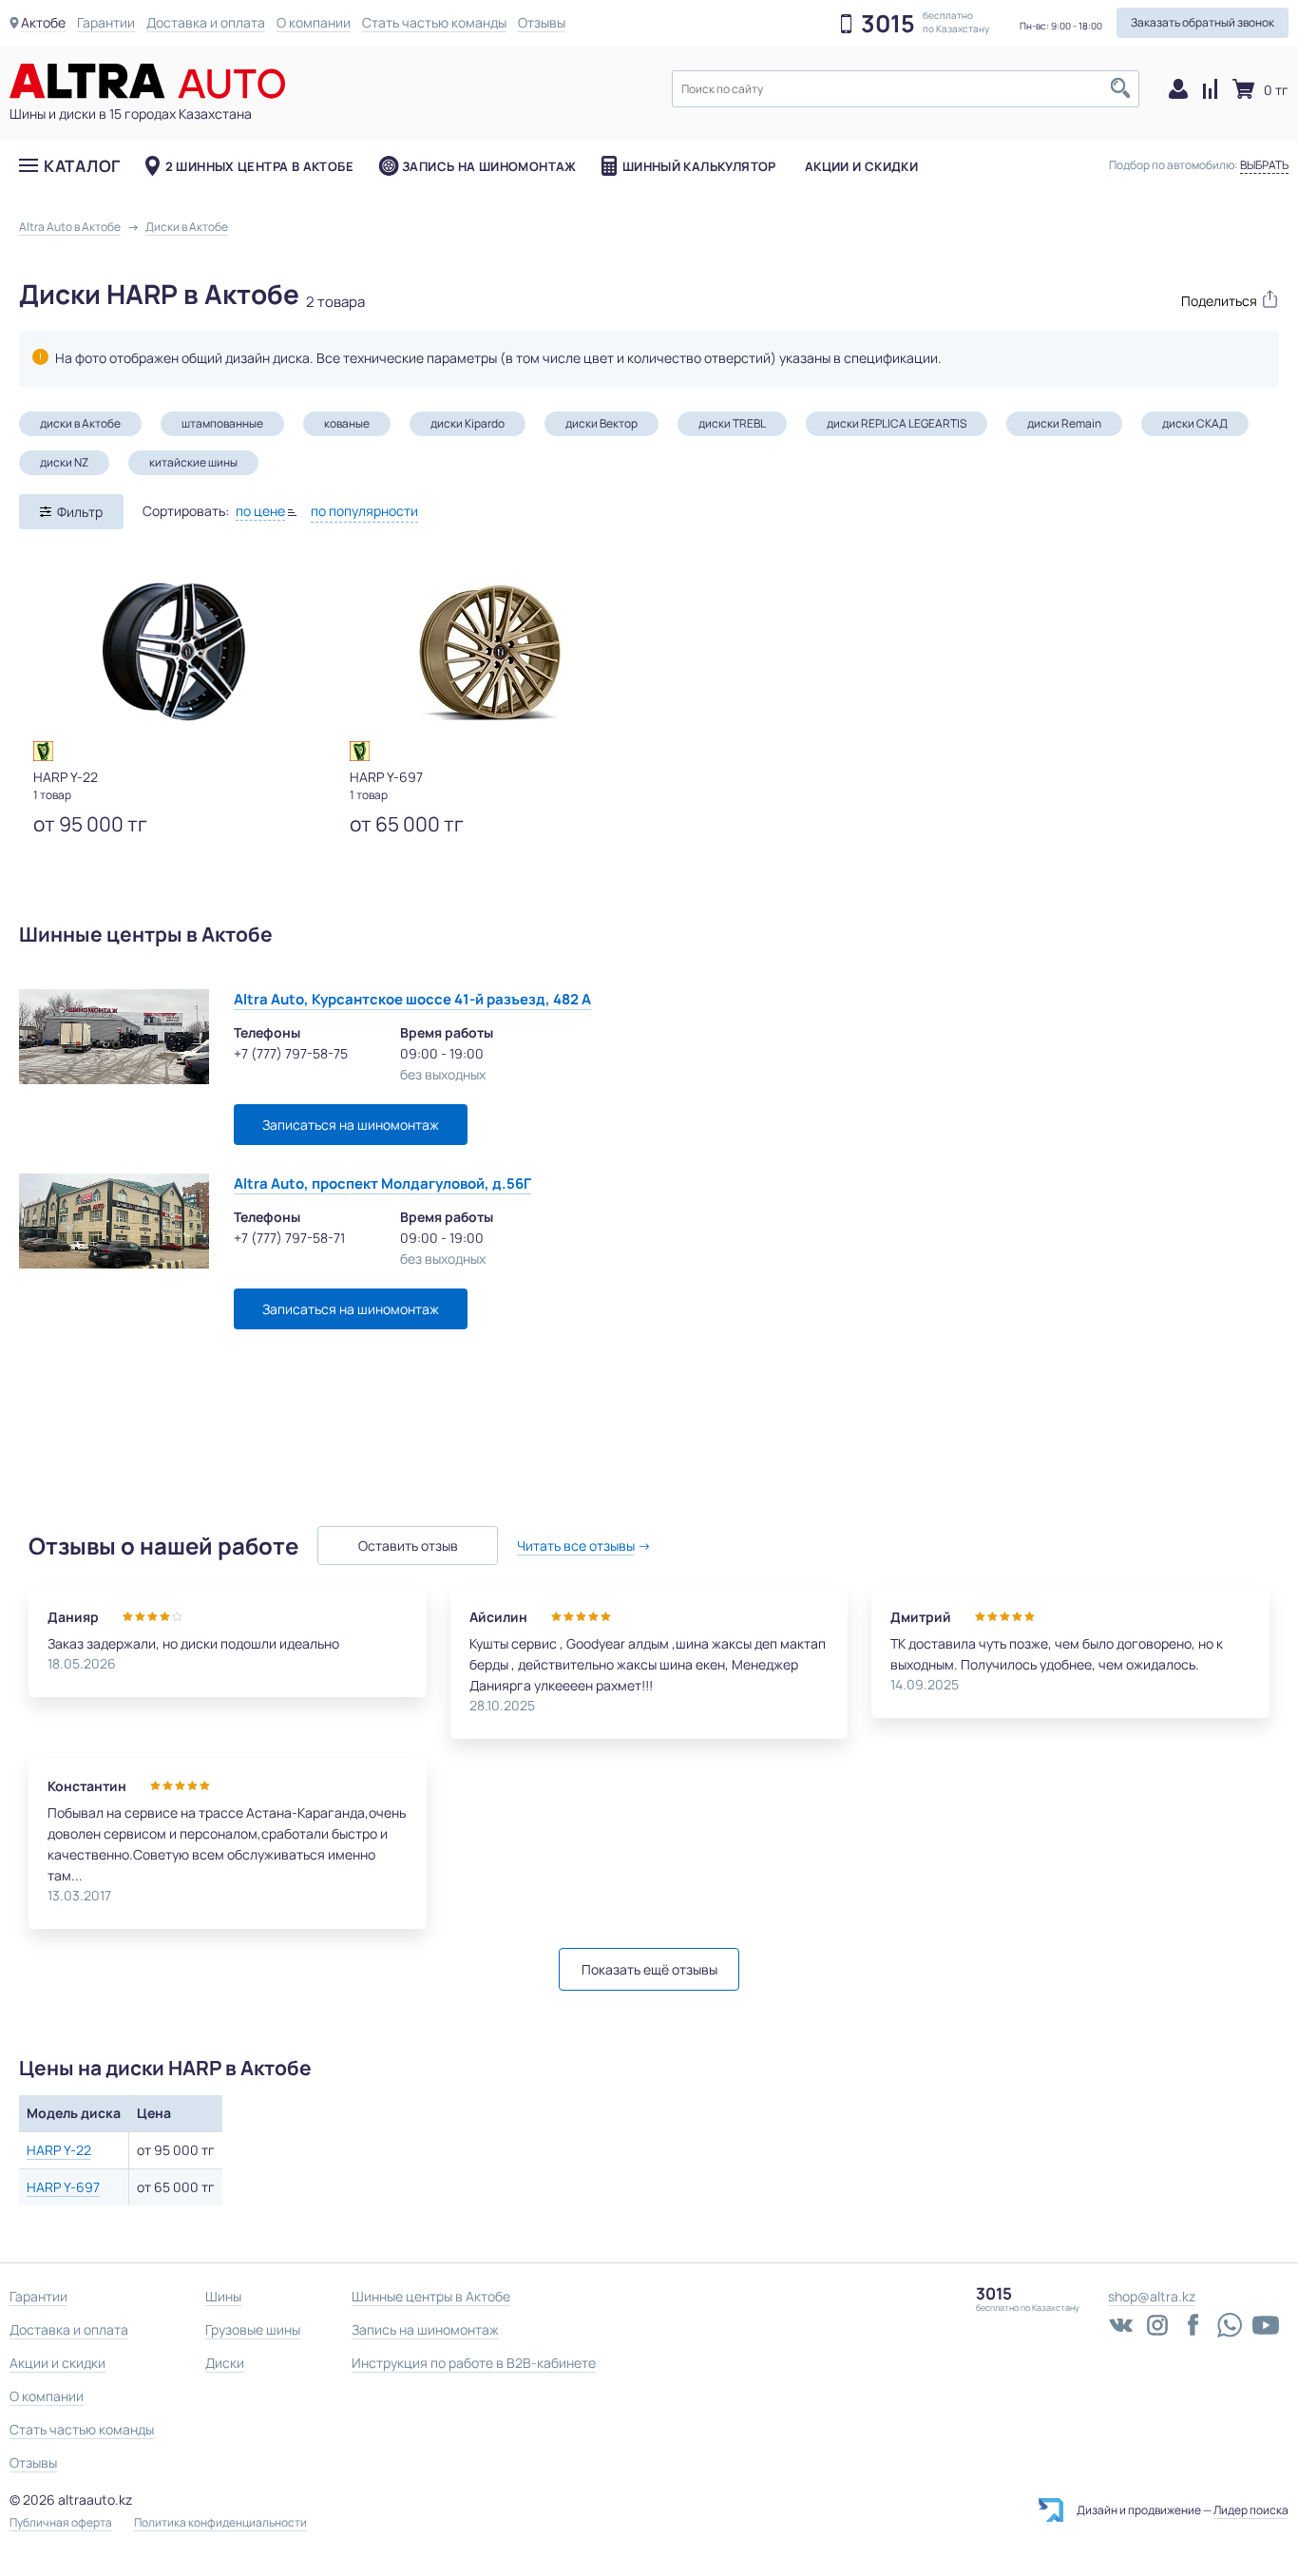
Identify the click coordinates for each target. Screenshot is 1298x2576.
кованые (347, 423)
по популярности (364, 511)
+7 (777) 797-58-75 (291, 1053)
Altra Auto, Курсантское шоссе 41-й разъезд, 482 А (412, 999)
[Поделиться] (1221, 299)
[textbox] (906, 89)
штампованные (222, 423)
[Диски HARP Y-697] (490, 652)
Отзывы (542, 22)
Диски (225, 2363)
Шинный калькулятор (699, 166)
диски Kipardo (468, 423)
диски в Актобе (80, 423)
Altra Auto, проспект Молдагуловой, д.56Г (382, 1183)
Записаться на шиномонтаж (351, 1125)
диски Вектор (601, 423)
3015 (888, 24)
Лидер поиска (1251, 2510)
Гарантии (106, 22)
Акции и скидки (861, 166)
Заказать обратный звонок (1203, 22)
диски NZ (64, 462)
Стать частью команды (434, 22)
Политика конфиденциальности (220, 2523)
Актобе (43, 22)
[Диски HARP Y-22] (174, 652)
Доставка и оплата (206, 22)
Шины (223, 2296)
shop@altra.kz (1152, 2296)
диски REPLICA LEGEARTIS (897, 423)
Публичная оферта (61, 2523)
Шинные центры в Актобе (431, 2296)
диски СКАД (1195, 423)
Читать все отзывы (576, 1546)
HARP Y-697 (63, 2187)
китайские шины (193, 462)
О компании (314, 22)
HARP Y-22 (59, 2150)
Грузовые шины (253, 2329)
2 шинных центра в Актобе (259, 166)
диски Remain (1064, 423)
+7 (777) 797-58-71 (289, 1238)
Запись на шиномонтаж (489, 166)
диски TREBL (732, 423)
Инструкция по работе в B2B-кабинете (474, 2363)
